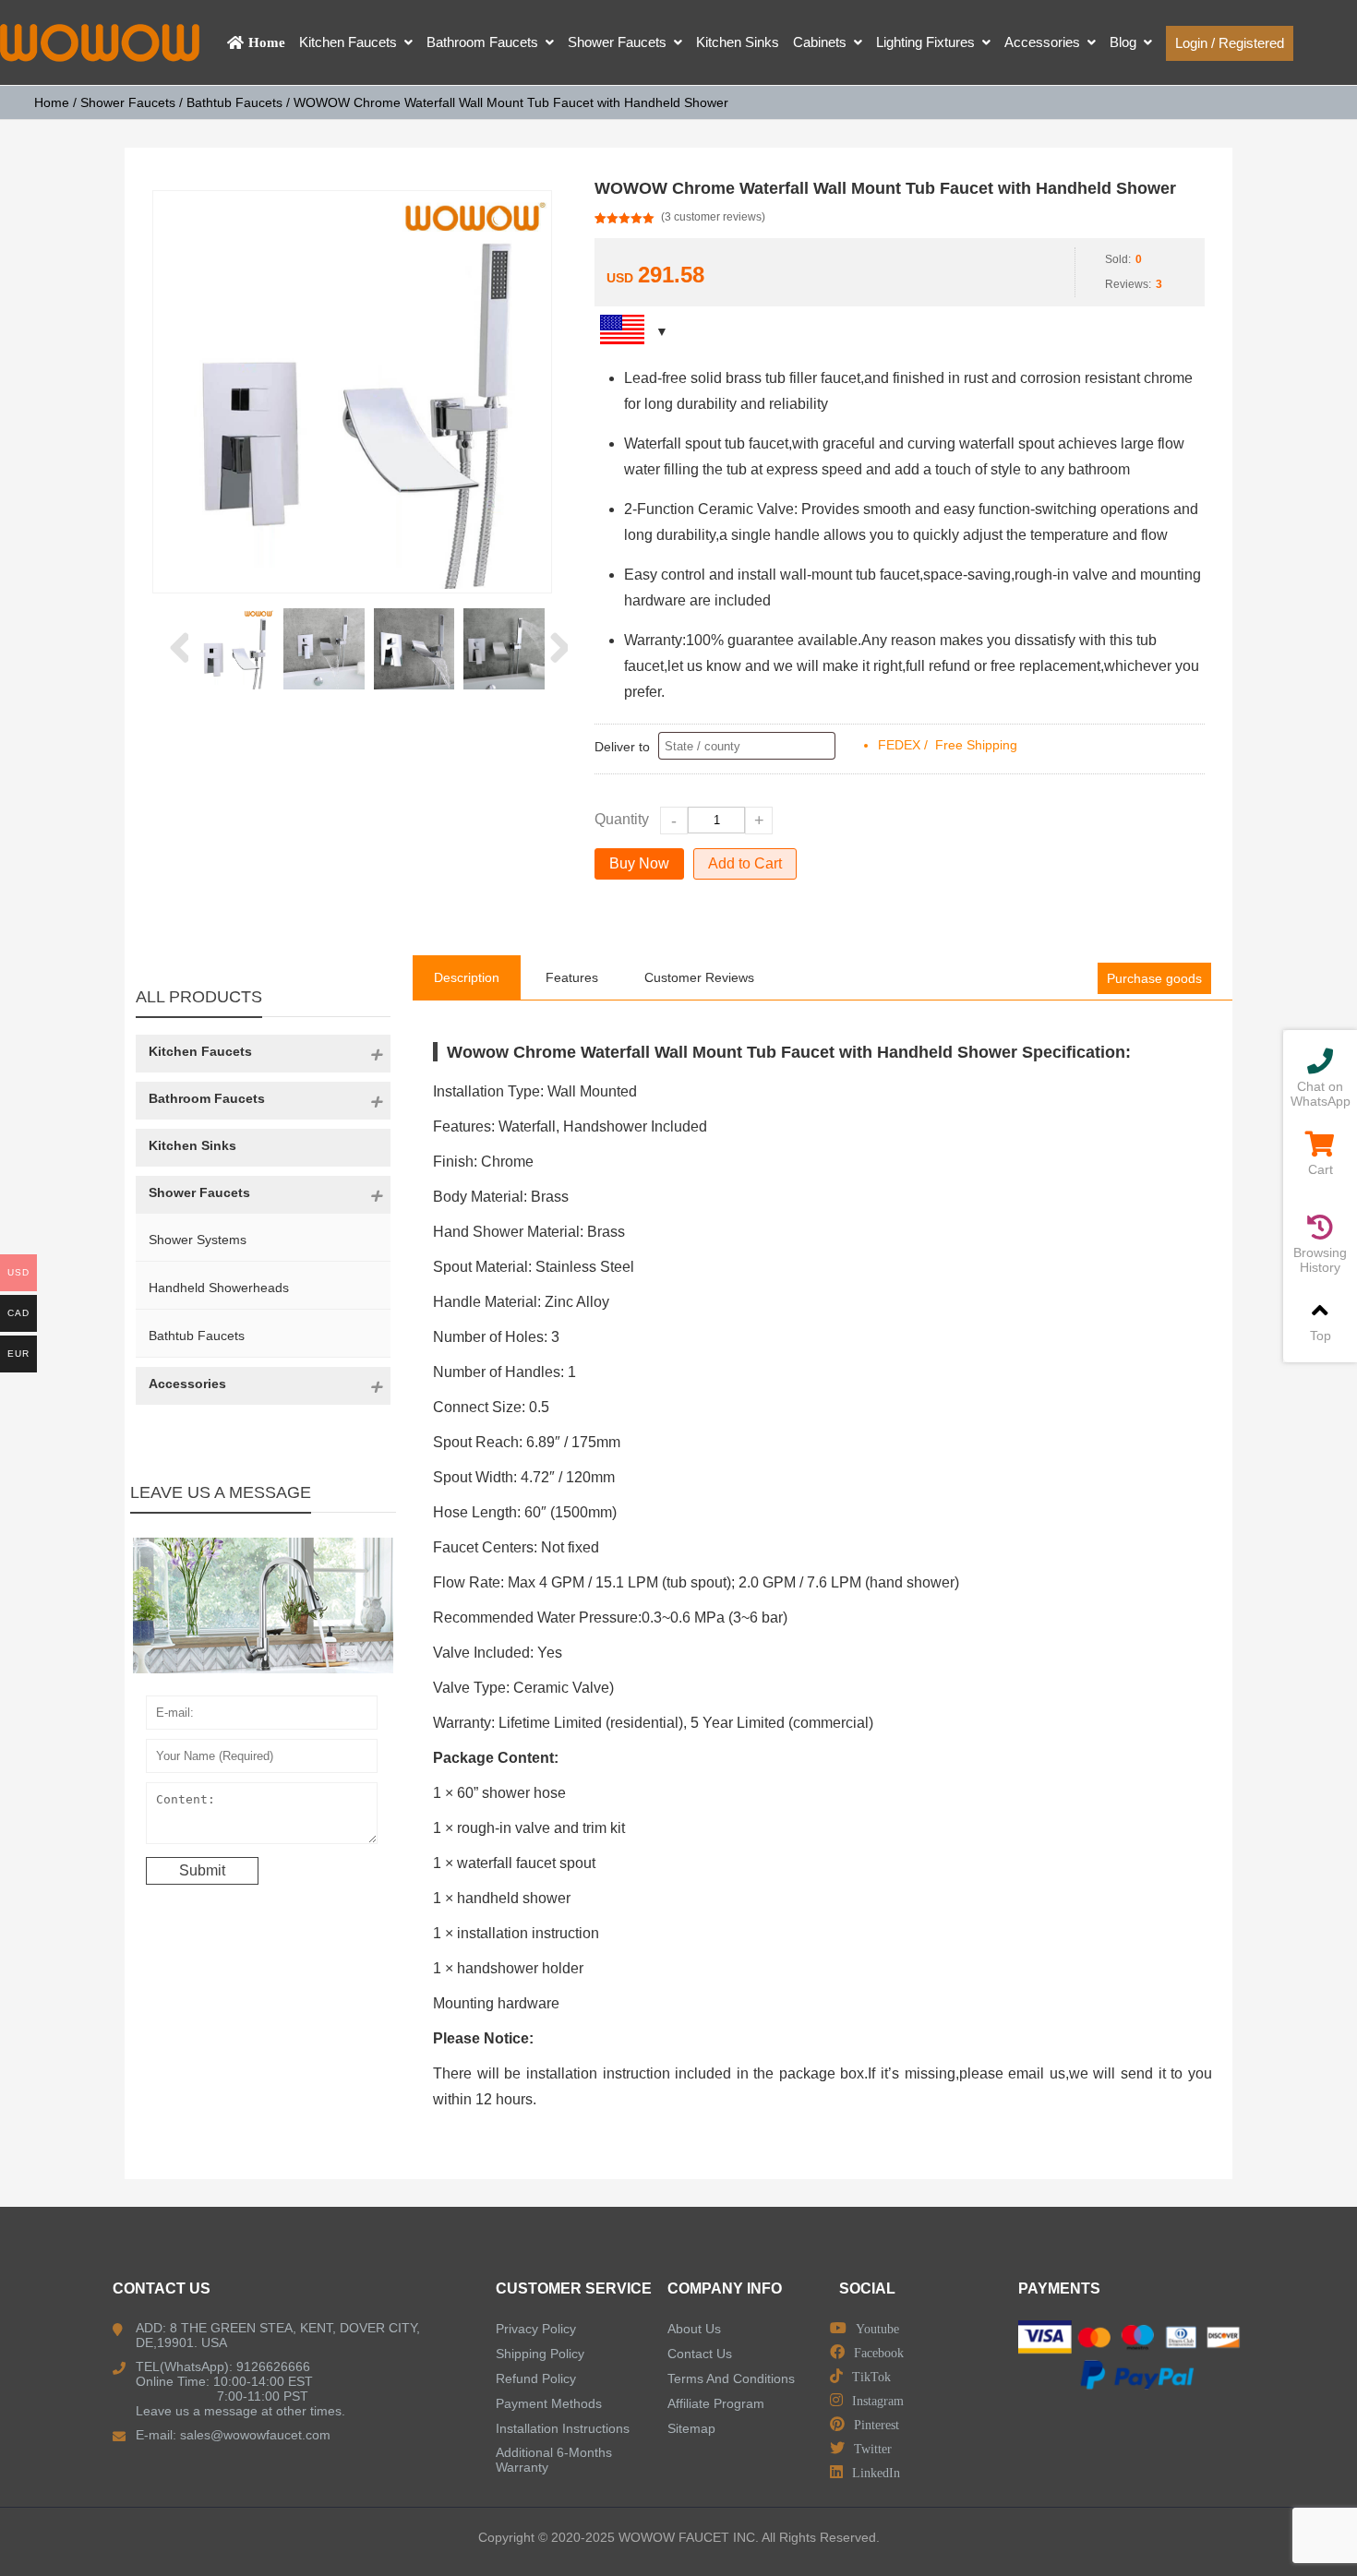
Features (572, 977)
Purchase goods (1154, 978)
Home (52, 102)
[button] (178, 649)
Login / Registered (1230, 43)
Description (467, 977)
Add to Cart (745, 863)
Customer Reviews (699, 977)
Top (1321, 1336)
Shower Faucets (128, 102)
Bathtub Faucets (234, 102)
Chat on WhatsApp (1321, 1094)
